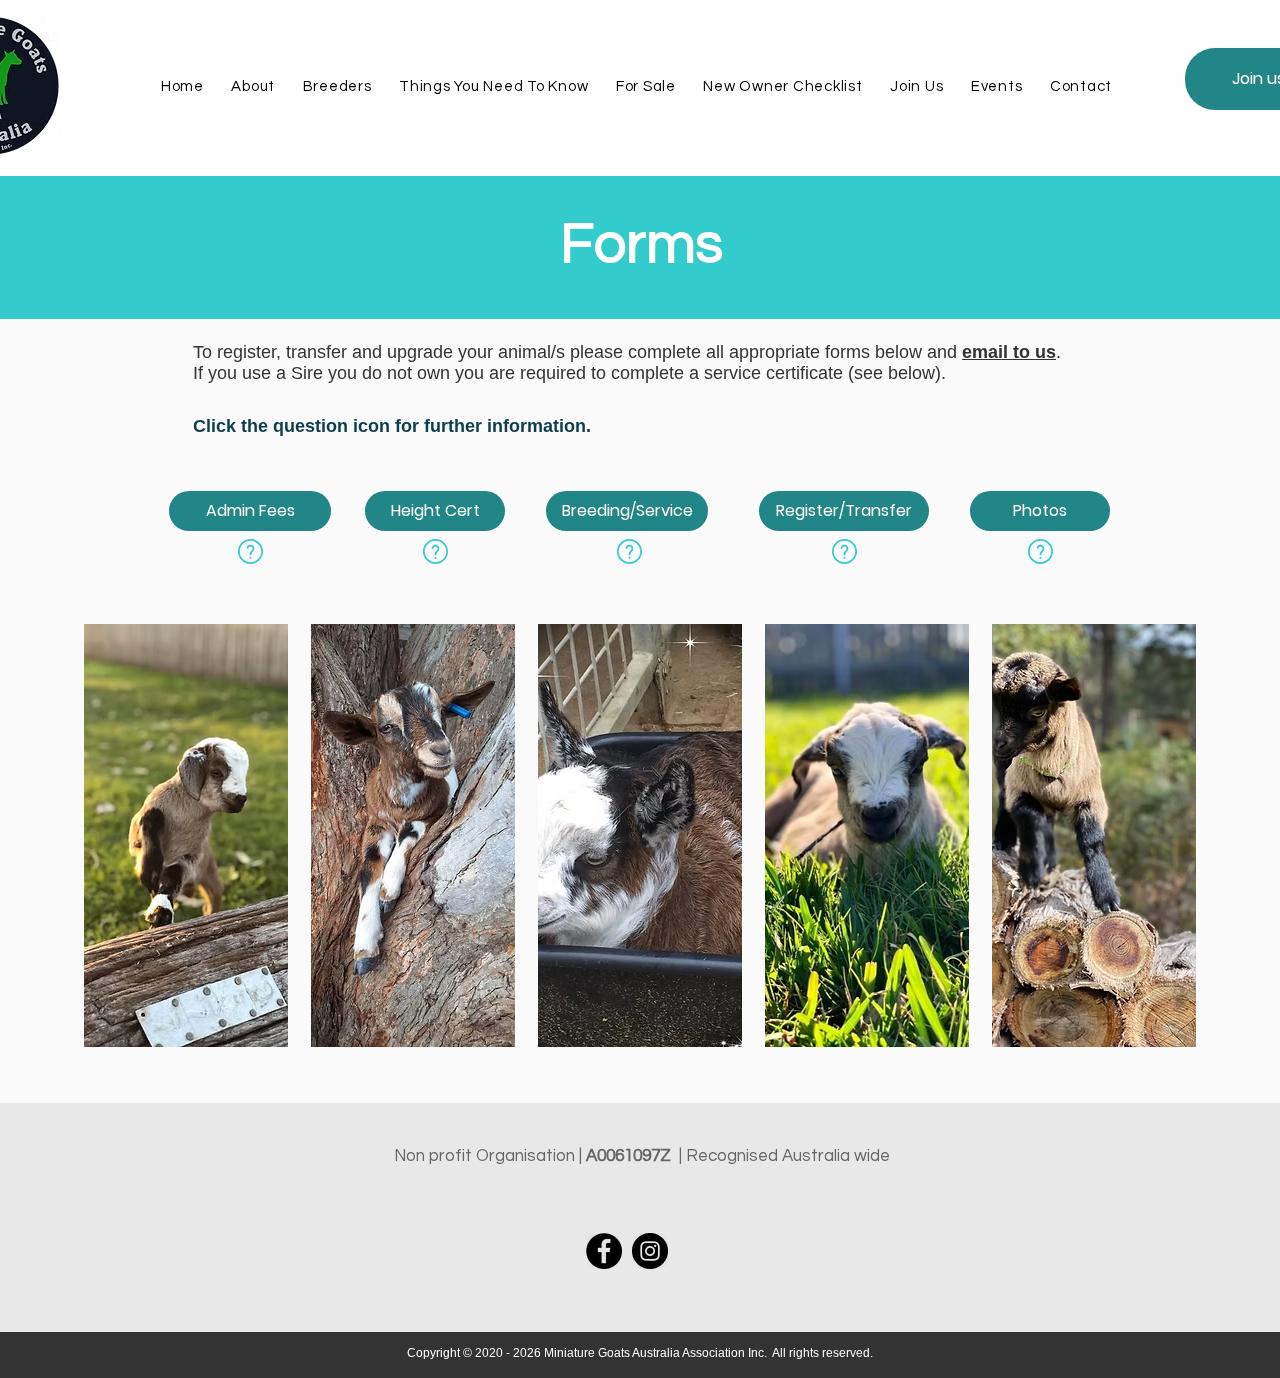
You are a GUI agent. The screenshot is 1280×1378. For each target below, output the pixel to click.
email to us (1009, 352)
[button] (493, 86)
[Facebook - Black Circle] (604, 1251)
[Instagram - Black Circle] (650, 1251)
